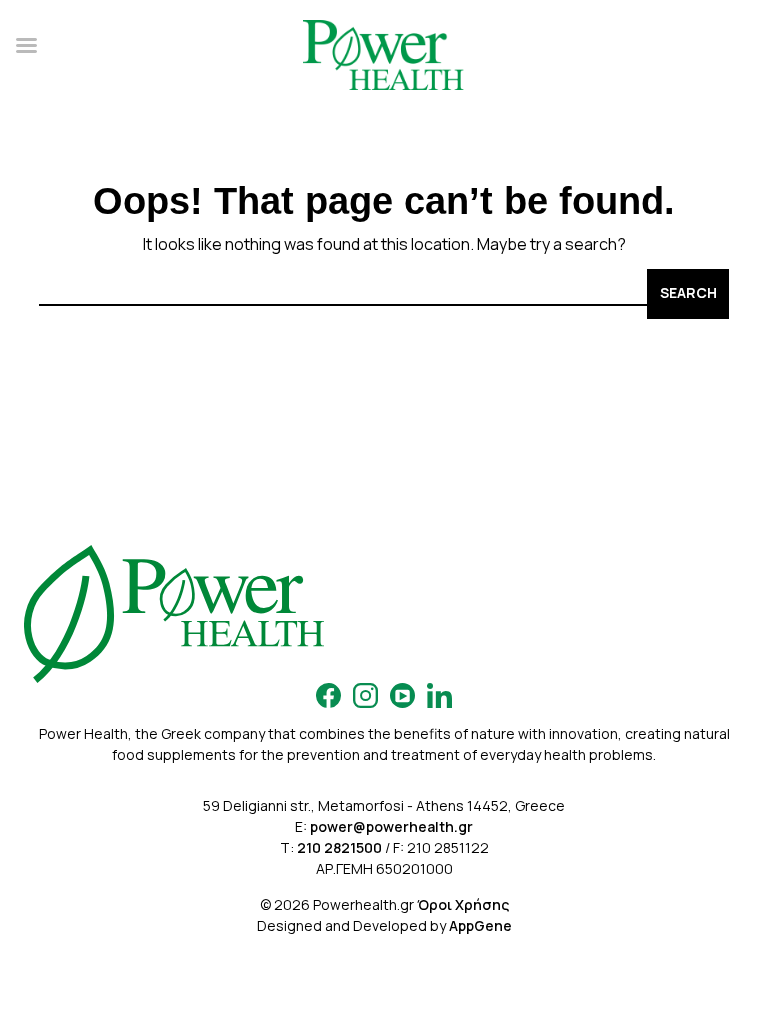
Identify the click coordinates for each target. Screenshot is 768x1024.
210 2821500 (339, 847)
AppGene (480, 925)
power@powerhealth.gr (391, 826)
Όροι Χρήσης (463, 904)
